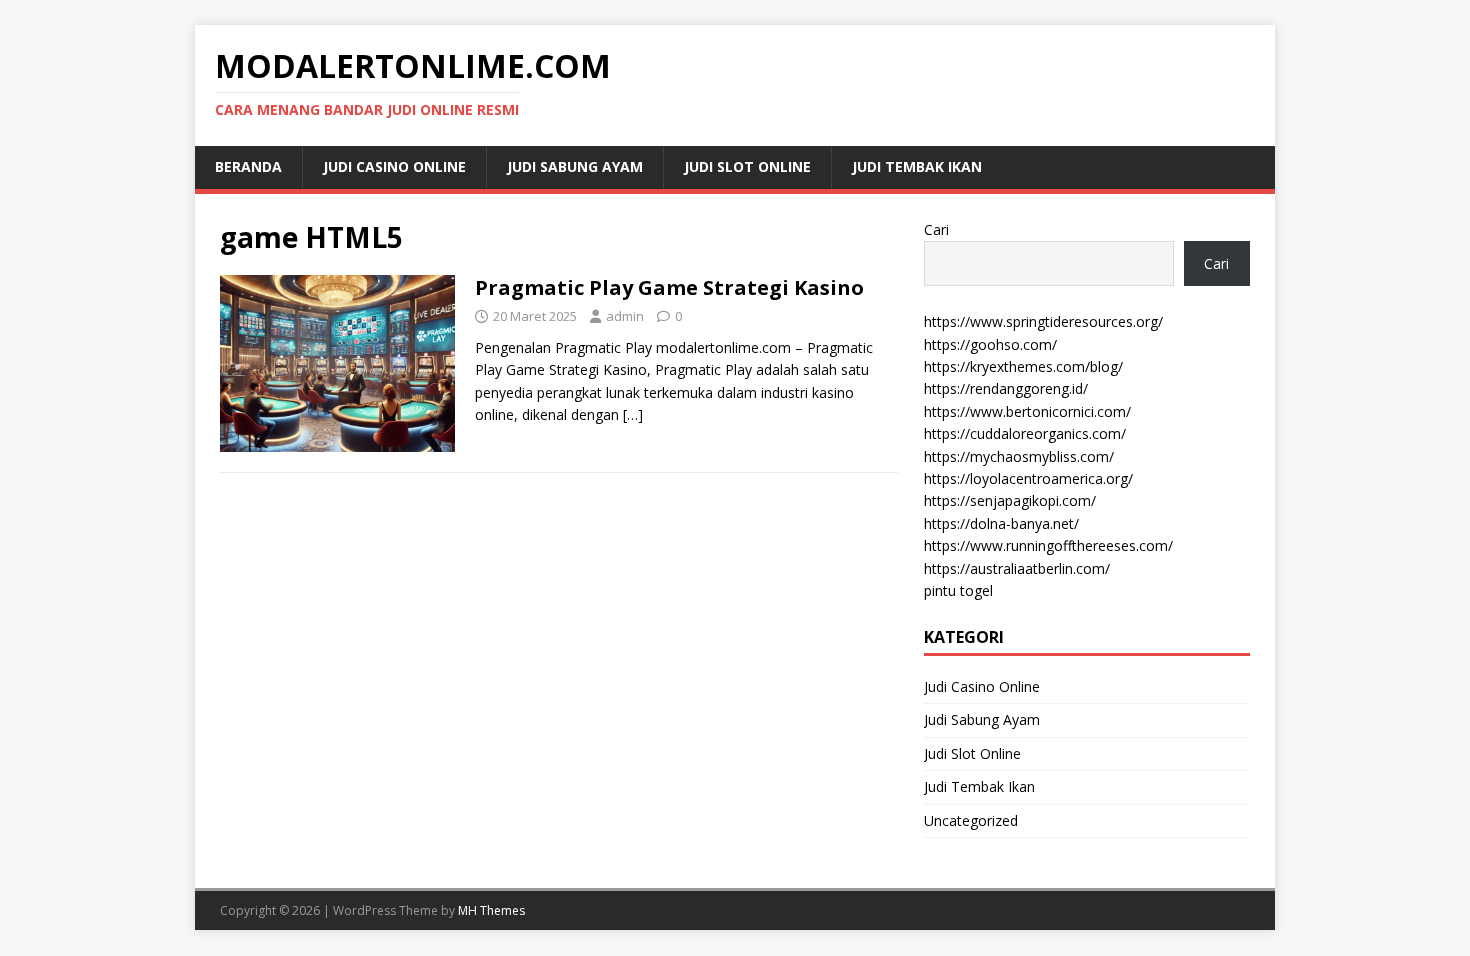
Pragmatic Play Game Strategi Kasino (669, 287)
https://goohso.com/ (990, 344)
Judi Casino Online (394, 166)
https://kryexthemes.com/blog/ (1023, 366)
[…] (633, 414)
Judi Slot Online (747, 166)
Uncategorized (971, 820)
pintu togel (958, 590)
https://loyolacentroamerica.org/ (1028, 478)
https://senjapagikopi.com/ (1010, 500)
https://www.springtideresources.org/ (1043, 321)
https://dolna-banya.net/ (1001, 523)
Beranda (248, 166)
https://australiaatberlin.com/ (1017, 568)
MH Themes (491, 910)
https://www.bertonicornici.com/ (1027, 411)
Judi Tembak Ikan (917, 166)
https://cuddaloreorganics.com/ (1025, 433)
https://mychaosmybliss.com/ (1019, 456)
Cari (936, 229)
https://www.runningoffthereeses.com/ (1048, 545)
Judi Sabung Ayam (575, 166)
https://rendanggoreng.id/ (1006, 388)
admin (625, 316)
